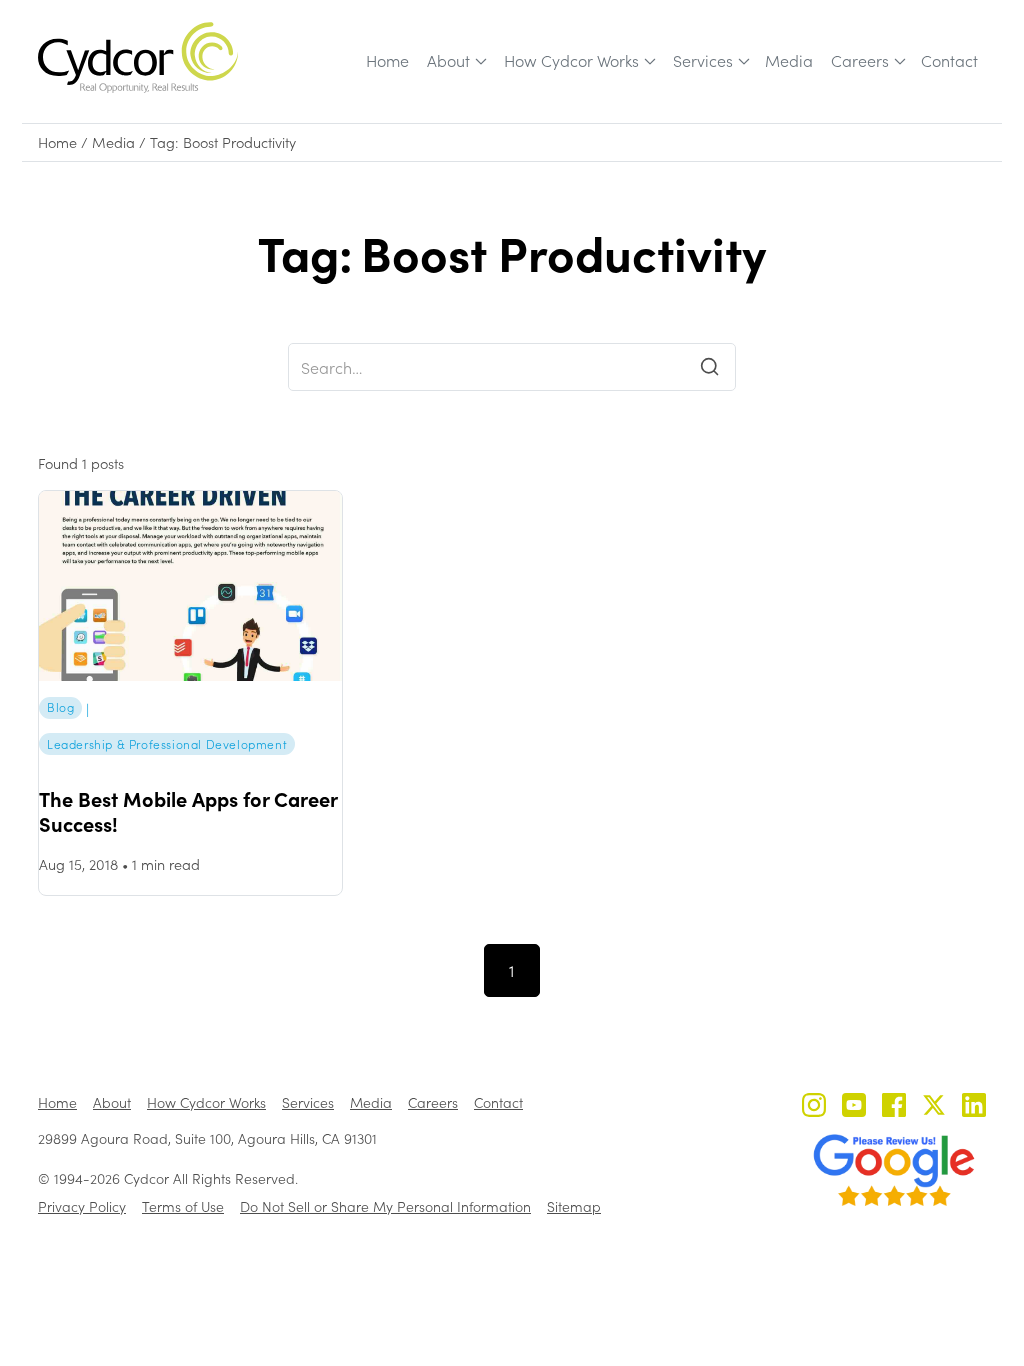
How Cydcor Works (571, 60)
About (448, 60)
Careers (860, 60)
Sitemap (574, 1206)
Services (703, 60)
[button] (455, 61)
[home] (138, 57)
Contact (949, 60)
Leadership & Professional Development (167, 744)
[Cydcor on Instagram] (814, 1107)
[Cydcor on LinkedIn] (974, 1107)
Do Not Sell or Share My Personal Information (385, 1206)
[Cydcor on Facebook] (894, 1107)
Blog (60, 707)
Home (387, 60)
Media (789, 60)
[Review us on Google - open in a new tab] (894, 1170)
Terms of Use (183, 1206)
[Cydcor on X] (934, 1107)
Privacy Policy (82, 1206)
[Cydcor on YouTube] (854, 1107)
